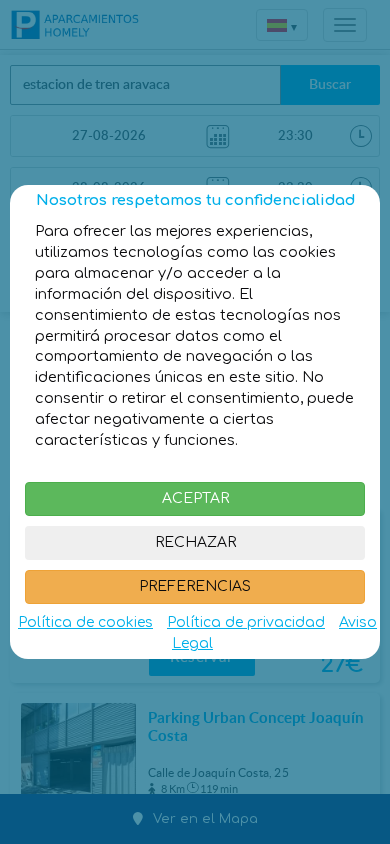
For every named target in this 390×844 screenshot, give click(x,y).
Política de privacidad (246, 622)
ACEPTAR (195, 498)
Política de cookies (85, 622)
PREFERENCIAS (195, 586)
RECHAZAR (195, 542)
